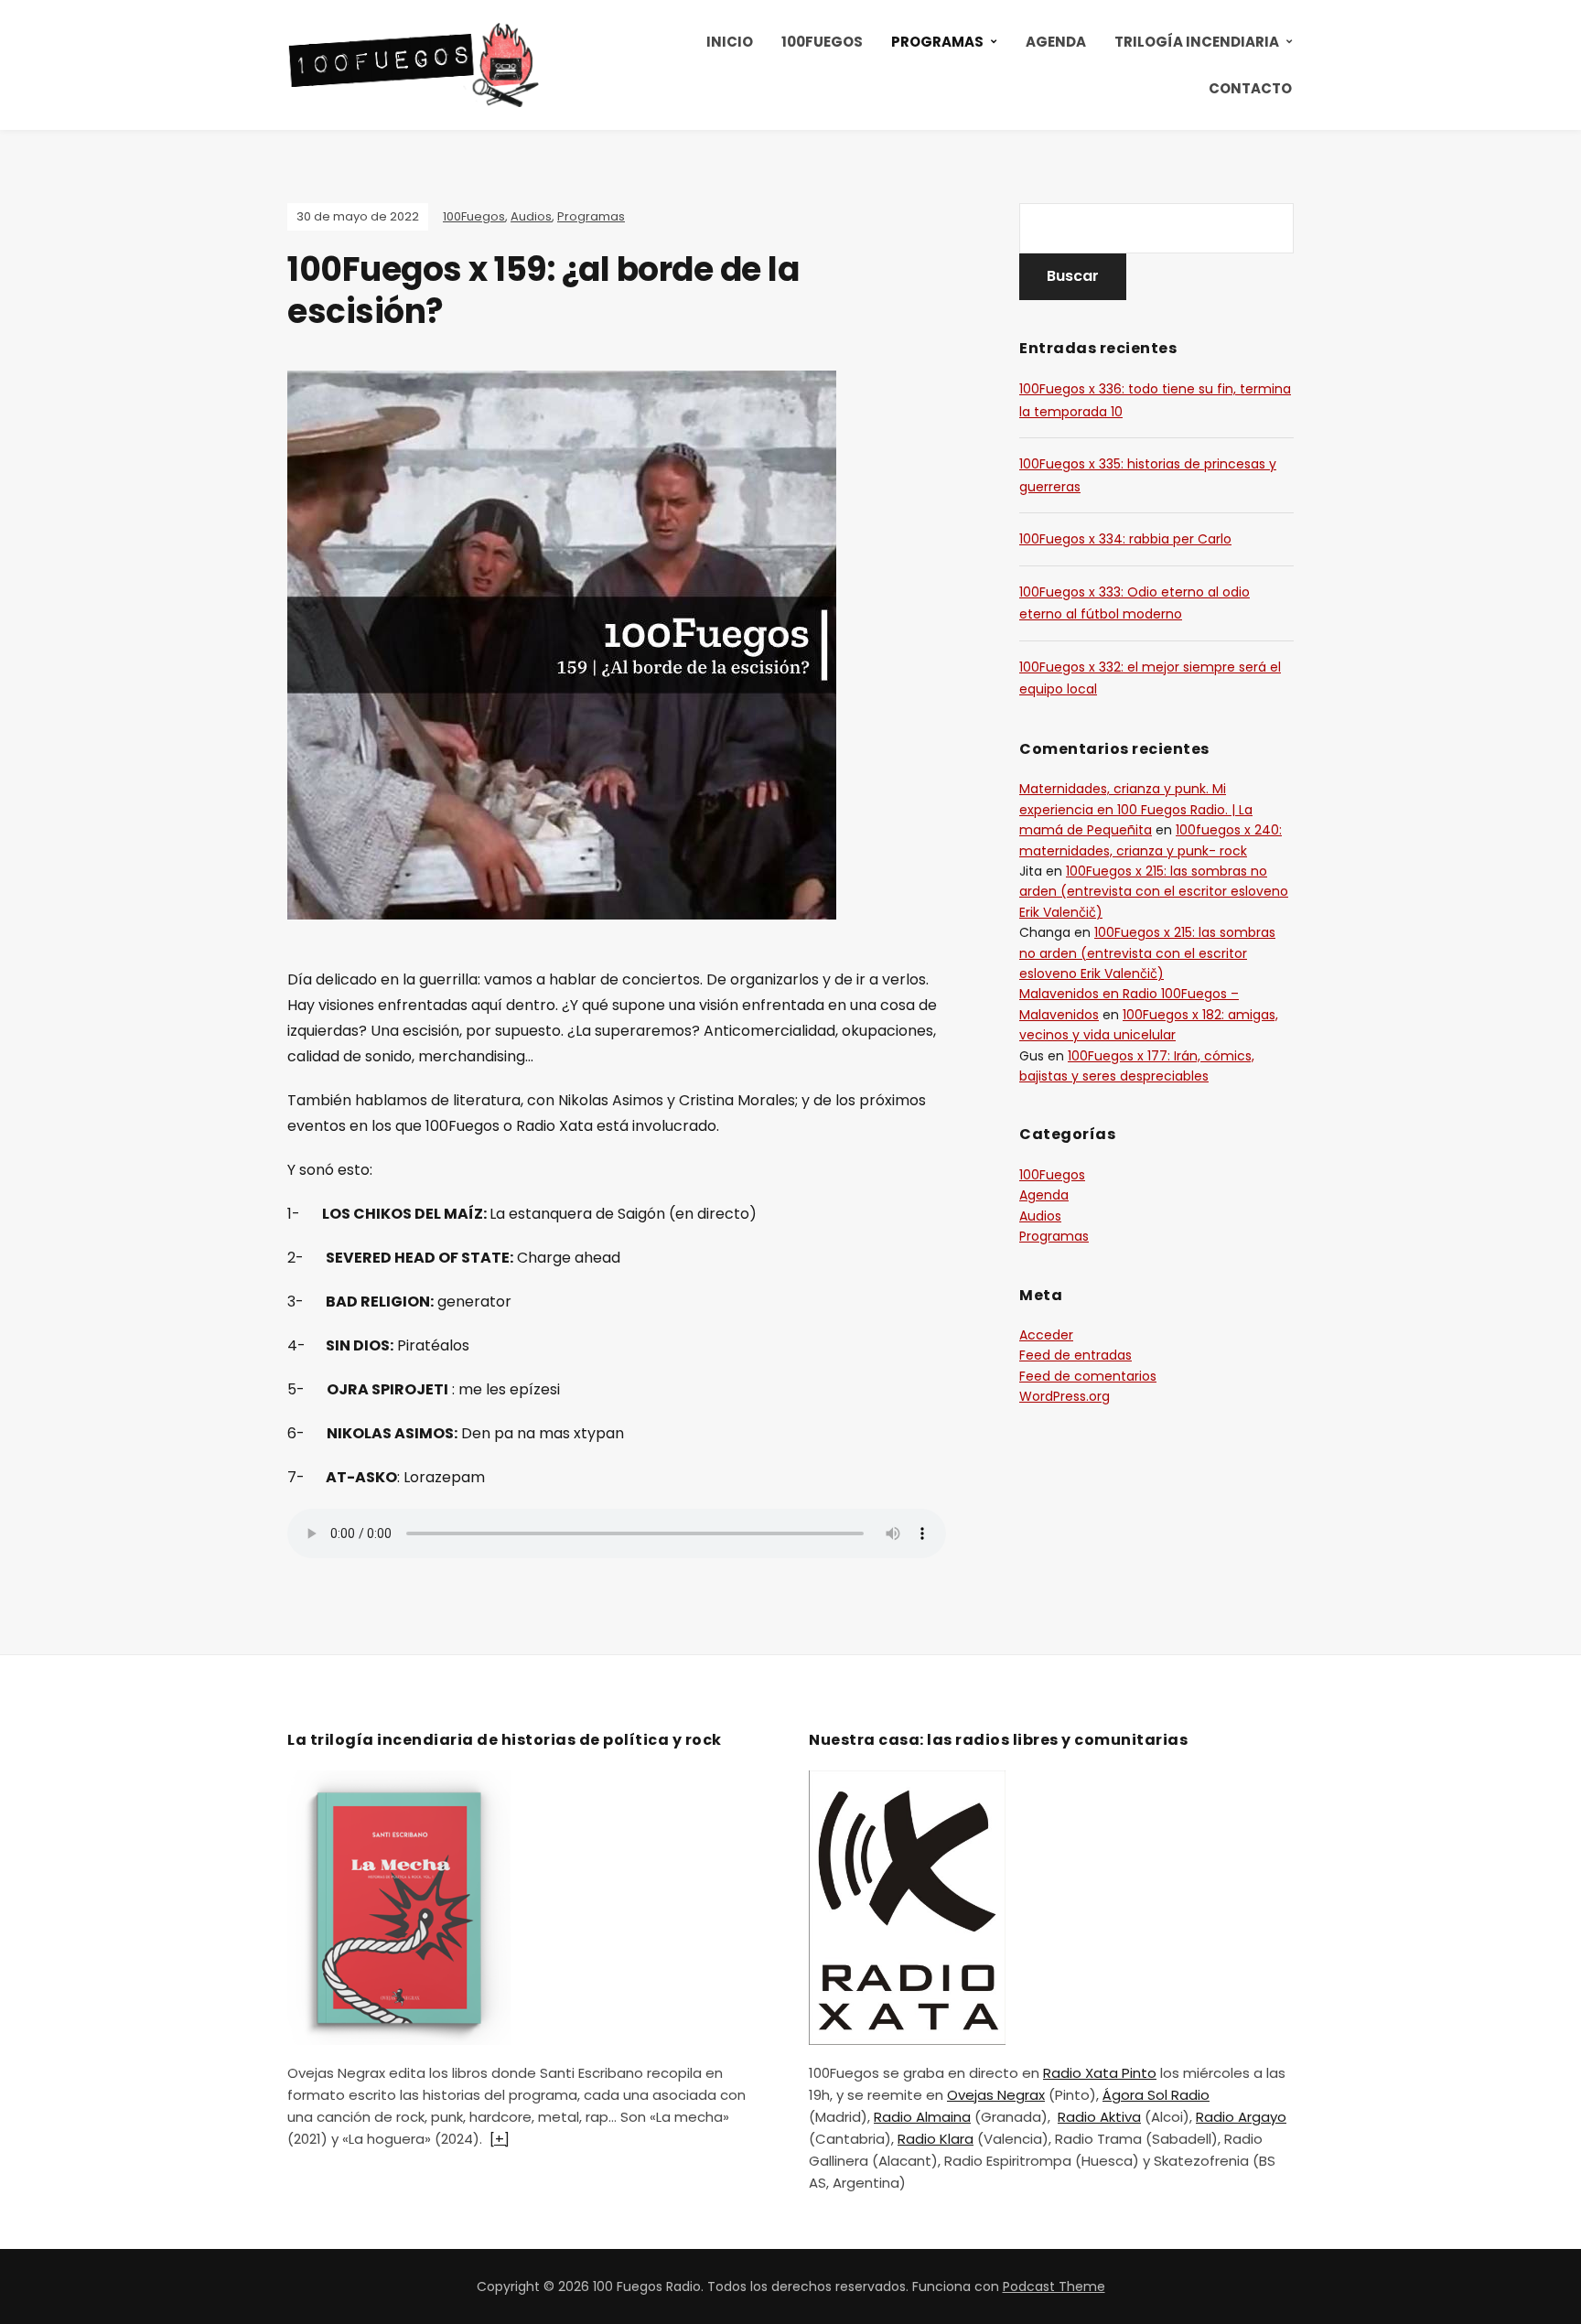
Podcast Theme (1054, 2286)
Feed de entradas (1076, 1355)
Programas (937, 42)
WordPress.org (1065, 1396)
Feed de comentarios (1088, 1376)
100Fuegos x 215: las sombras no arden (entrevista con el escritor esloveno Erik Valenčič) (1154, 892)
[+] (500, 2139)
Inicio (730, 42)
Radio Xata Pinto (1100, 2073)
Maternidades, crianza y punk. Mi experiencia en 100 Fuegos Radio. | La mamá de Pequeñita (1136, 809)
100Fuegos (822, 42)
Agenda (1056, 42)
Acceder (1046, 1335)
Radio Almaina (922, 2117)
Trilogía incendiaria (1197, 42)
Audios (531, 216)
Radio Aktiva (1099, 2117)
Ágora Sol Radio (1156, 2095)
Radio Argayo (1241, 2117)
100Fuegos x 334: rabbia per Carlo (1125, 539)
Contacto (1250, 88)
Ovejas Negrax (996, 2095)
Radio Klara (936, 2139)
